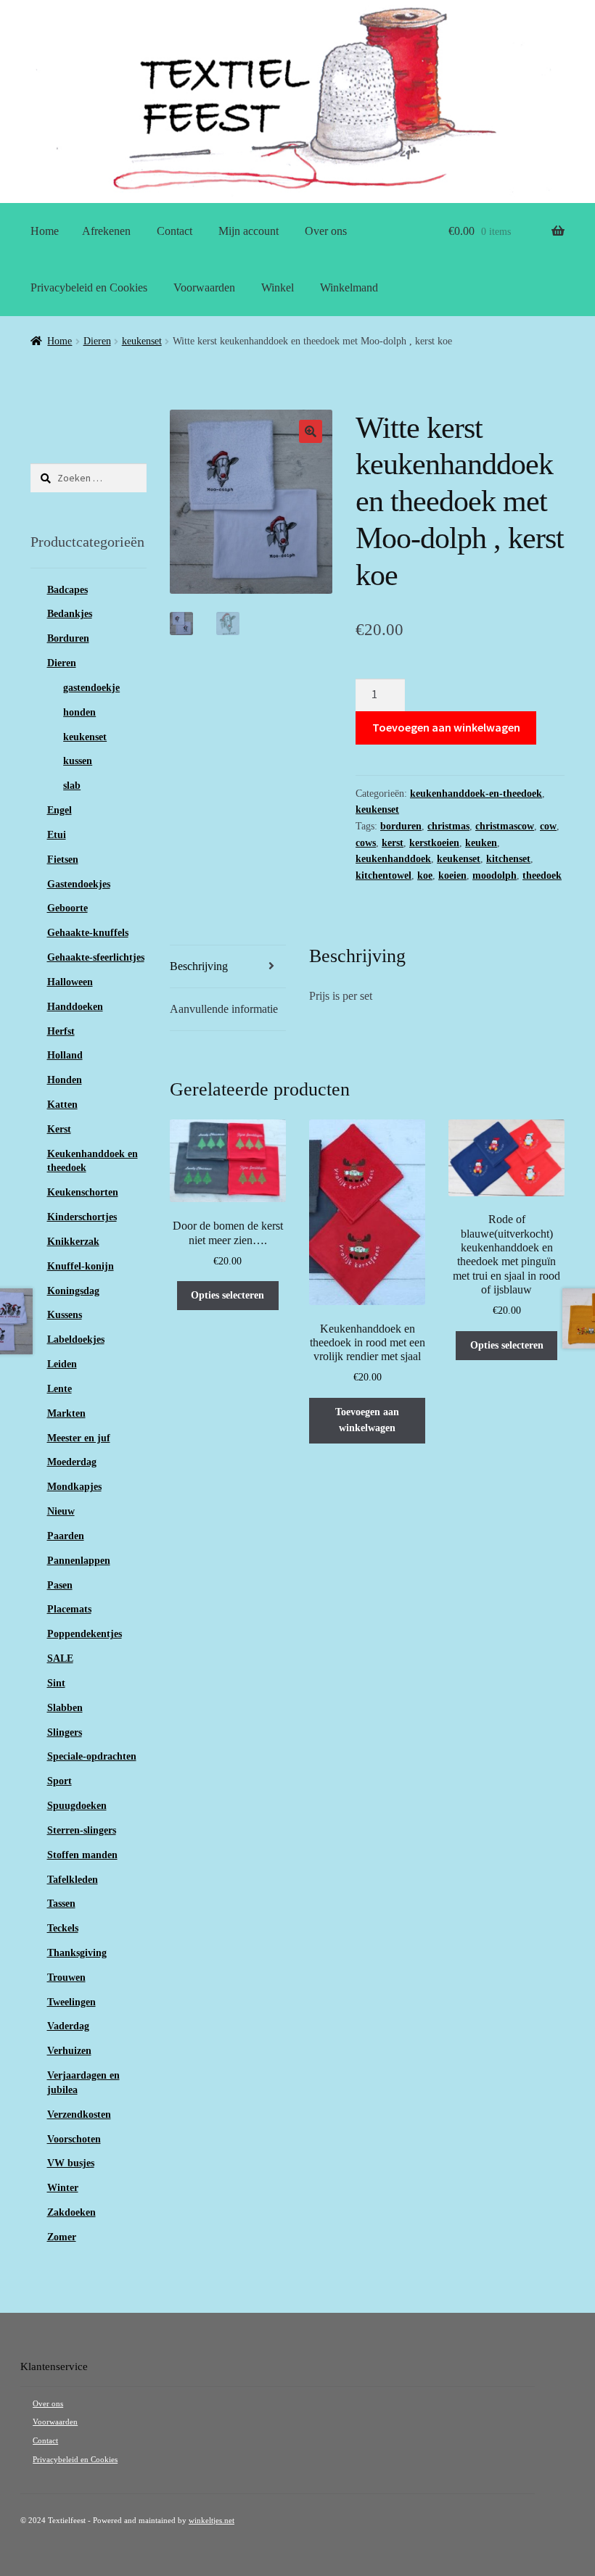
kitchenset (508, 859)
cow (548, 826)
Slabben (65, 1708)
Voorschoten (74, 2139)
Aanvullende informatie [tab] (224, 1009)
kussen (78, 761)
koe (425, 875)
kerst (393, 843)
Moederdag (72, 1462)
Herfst (61, 1031)
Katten (62, 1105)
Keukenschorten (83, 1192)
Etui (57, 835)
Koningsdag (73, 1291)
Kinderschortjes (82, 1217)
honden (79, 712)
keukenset (142, 341)
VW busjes (71, 2163)
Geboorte (67, 908)
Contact (175, 231)
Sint (56, 1683)
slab (72, 786)
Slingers (65, 1732)
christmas (448, 826)
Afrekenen (106, 231)
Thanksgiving (77, 1953)
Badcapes (67, 590)
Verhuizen (69, 2051)
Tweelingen (71, 2002)
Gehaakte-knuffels (88, 933)
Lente (59, 1389)
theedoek (542, 875)
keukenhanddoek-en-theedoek (476, 794)
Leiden (62, 1364)
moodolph (495, 875)
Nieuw (61, 1511)
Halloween (70, 982)
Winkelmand (349, 287)
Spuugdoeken (77, 1806)
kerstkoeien (434, 843)
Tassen (61, 1904)
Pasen (60, 1585)
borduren (401, 826)
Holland (65, 1055)
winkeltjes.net (212, 2521)
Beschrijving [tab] (199, 966)
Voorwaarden (204, 287)
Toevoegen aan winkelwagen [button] (367, 1420)
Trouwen (66, 1977)
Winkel (278, 287)
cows (366, 843)
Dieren (97, 341)
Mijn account (249, 231)
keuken (481, 843)
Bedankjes (70, 614)
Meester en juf (79, 1438)
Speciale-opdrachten (92, 1756)
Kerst (59, 1129)
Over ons (326, 231)
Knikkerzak (73, 1242)
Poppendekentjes (85, 1634)
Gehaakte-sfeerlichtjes (96, 957)
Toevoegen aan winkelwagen (446, 727)
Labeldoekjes (76, 1339)
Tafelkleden (73, 1880)
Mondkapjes (74, 1487)
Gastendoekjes (79, 884)
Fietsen (63, 860)
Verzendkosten (79, 2115)
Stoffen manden (82, 1855)
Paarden (66, 1536)
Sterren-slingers (82, 1830)
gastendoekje (91, 688)
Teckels (63, 1928)
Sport (59, 1781)
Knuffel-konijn (81, 1266)
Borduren (68, 638)
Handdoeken (75, 1007)
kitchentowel (383, 875)
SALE (60, 1658)
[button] (311, 431)
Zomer (62, 2237)
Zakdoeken (71, 2212)
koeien (452, 875)
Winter (63, 2188)
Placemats (69, 1609)
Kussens (65, 1315)
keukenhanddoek (393, 859)
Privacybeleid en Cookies (89, 287)
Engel (59, 810)
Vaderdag (68, 2026)
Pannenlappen (79, 1561)
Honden (65, 1080)
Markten (66, 1413)
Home (45, 231)
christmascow (505, 826)
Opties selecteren (227, 1295)
